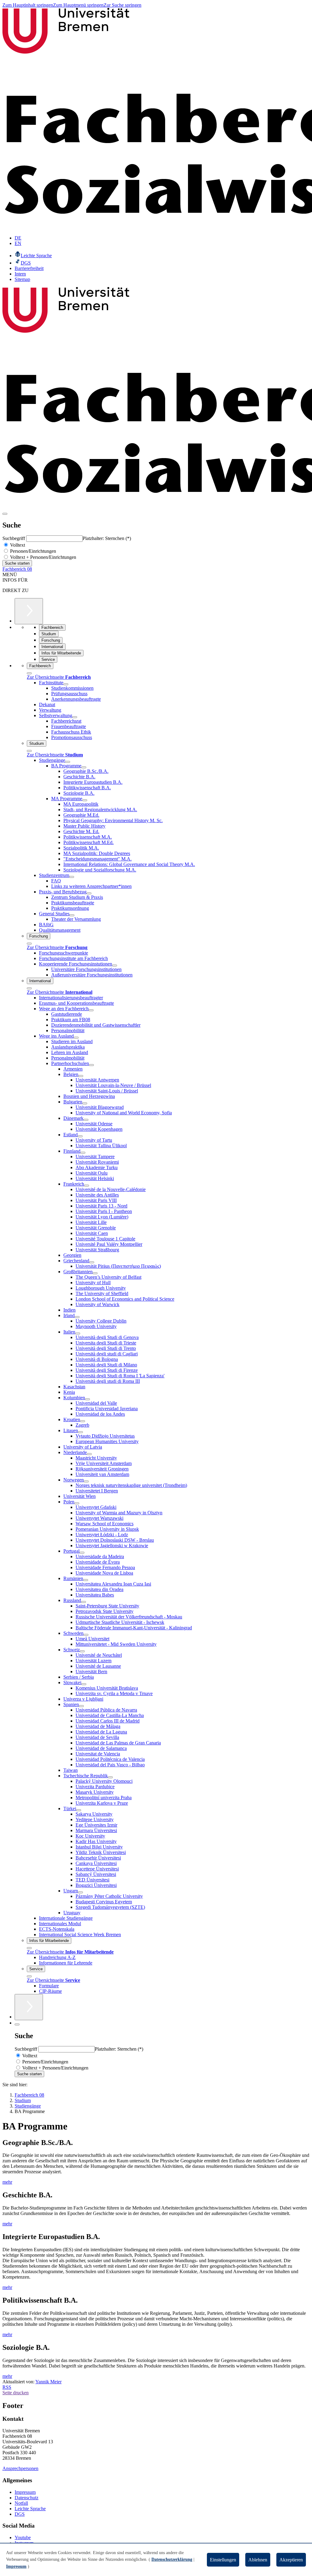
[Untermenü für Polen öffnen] (77, 1503)
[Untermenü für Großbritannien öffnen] (95, 1273)
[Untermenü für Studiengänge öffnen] (68, 762)
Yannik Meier (48, 2382)
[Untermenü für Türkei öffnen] (79, 1810)
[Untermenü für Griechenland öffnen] (92, 1262)
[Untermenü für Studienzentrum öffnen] (72, 877)
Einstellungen (223, 2560)
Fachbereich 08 (17, 569)
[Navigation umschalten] (5, 514)
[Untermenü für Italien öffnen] (78, 1334)
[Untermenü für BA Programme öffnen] (84, 767)
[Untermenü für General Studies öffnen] (72, 915)
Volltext (17, 545)
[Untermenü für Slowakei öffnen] (84, 1684)
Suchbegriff (14, 538)
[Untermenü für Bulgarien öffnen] (85, 1103)
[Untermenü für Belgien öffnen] (81, 1076)
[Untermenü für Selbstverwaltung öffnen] (75, 717)
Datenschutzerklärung (172, 2559)
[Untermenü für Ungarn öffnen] (80, 1892)
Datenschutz (27, 2498)
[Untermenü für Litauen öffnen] (80, 1432)
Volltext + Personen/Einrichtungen (43, 557)
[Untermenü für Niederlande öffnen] (89, 1454)
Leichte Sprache (30, 2509)
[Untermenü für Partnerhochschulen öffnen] (91, 1065)
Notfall (21, 2503)
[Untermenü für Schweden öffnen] (86, 1635)
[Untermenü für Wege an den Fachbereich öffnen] (91, 1010)
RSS (7, 2387)
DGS (20, 2514)
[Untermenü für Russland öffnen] (83, 1602)
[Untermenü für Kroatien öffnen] (83, 1421)
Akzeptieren (291, 2560)
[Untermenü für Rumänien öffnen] (86, 1580)
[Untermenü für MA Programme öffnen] (85, 800)
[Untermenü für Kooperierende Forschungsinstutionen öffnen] (115, 966)
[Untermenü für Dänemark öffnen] (86, 1120)
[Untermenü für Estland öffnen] (80, 1136)
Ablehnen (258, 2560)
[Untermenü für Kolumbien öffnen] (87, 1399)
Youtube (23, 2537)
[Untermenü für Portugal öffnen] (82, 1553)
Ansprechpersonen (20, 2468)
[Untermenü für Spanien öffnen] (81, 1706)
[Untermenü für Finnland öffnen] (83, 1153)
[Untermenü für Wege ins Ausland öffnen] (76, 1038)
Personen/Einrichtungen (32, 551)
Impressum (25, 2492)
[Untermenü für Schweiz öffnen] (82, 1651)
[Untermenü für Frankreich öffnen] (87, 1186)
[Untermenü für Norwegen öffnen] (86, 1481)
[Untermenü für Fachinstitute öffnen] (66, 684)
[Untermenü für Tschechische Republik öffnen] (110, 1777)
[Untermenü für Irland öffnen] (77, 1317)
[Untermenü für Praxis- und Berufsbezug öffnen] (89, 893)
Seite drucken (16, 2393)
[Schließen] (29, 673)
